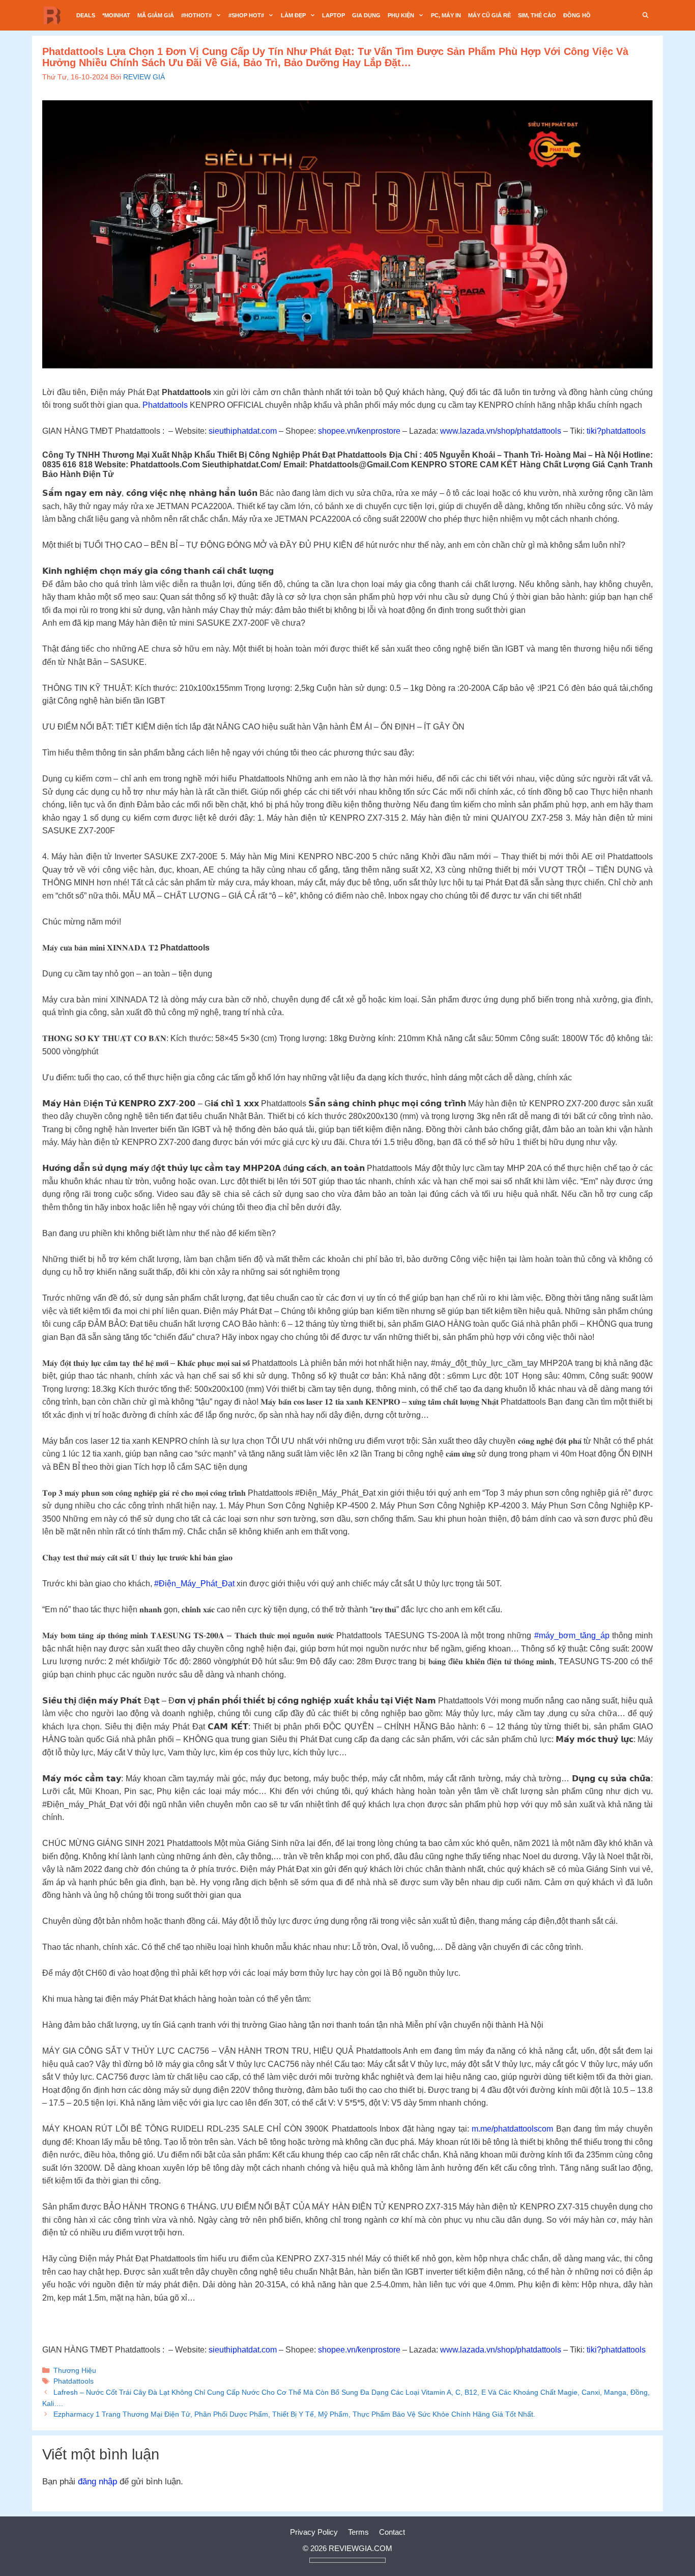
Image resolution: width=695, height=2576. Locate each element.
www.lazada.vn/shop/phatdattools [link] (501, 431)
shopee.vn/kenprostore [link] (359, 431)
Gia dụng (366, 15)
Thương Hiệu (75, 2370)
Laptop (334, 15)
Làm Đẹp (293, 15)
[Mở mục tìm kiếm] (646, 15)
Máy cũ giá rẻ (489, 15)
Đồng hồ (577, 15)
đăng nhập (97, 2482)
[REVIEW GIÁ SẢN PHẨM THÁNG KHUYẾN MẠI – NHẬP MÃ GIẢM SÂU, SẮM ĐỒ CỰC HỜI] (55, 15)
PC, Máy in (446, 15)
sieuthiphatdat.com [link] (243, 431)
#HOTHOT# (196, 15)
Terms (358, 2532)
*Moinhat (116, 15)
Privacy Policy (314, 2532)
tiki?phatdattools (616, 431)
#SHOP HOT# (246, 15)
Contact (392, 2532)
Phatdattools (165, 405)
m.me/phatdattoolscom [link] (512, 2129)
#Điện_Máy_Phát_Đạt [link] (194, 1584)
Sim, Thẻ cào (537, 15)
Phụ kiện (401, 15)
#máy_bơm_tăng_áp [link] (572, 1635)
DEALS (86, 15)
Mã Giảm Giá (156, 15)
